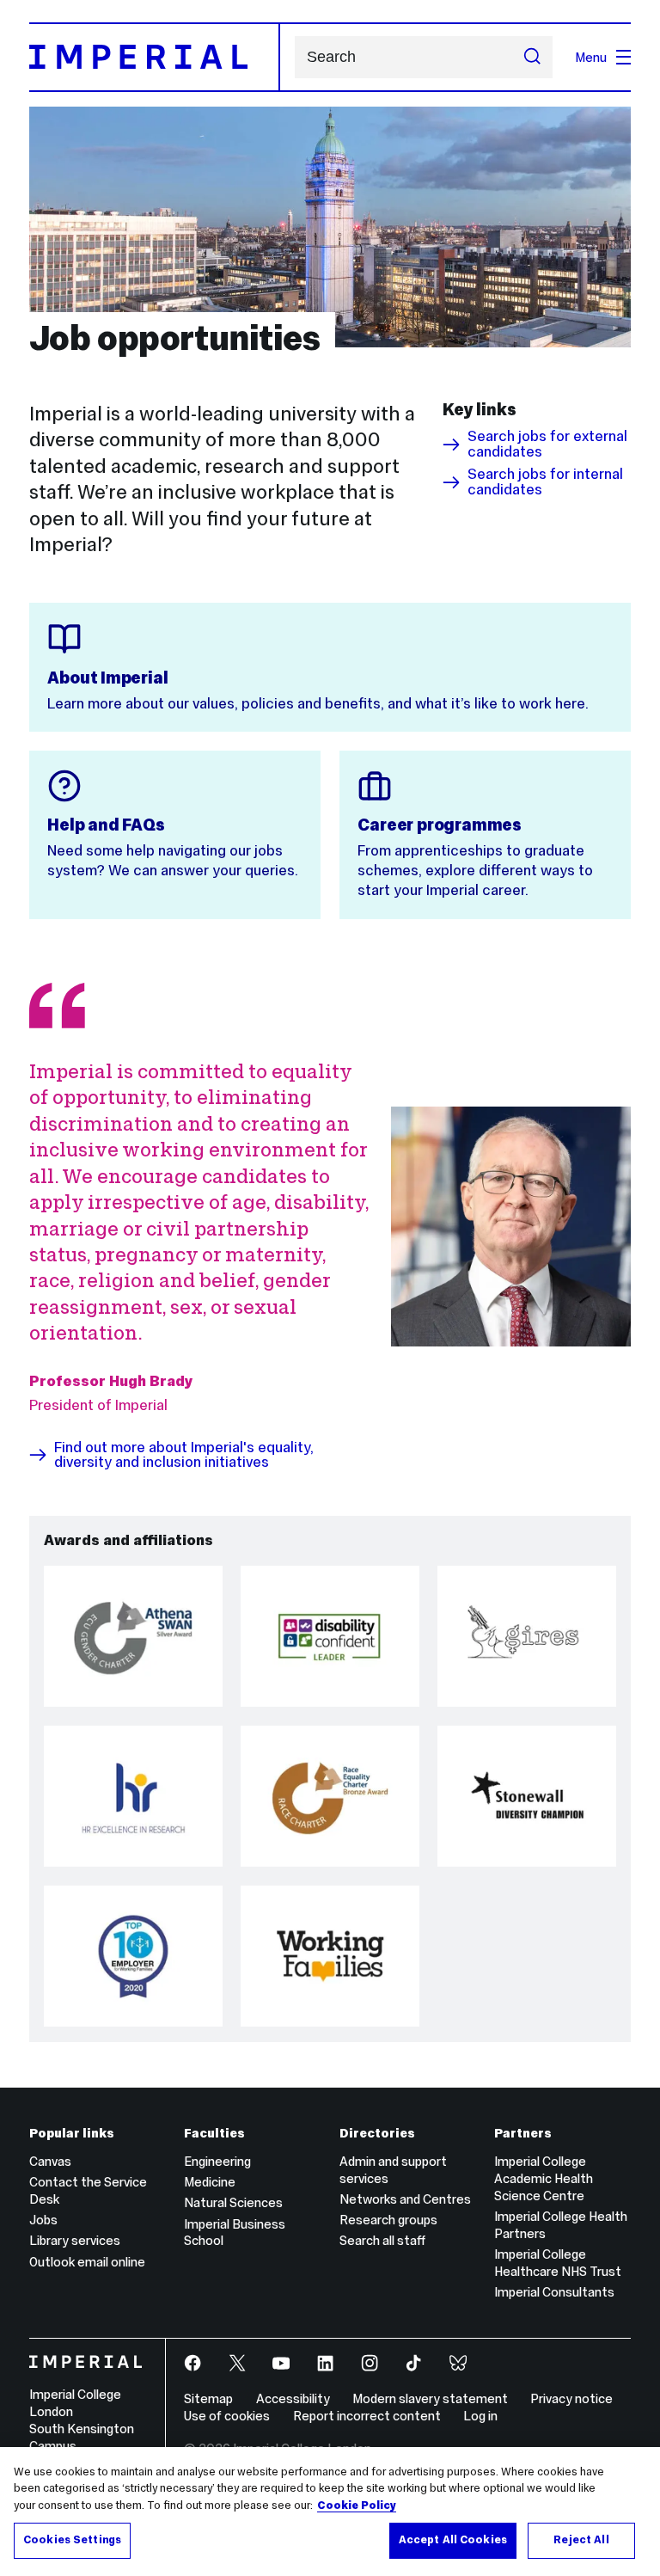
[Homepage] (155, 57)
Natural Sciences (233, 2202)
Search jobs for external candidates (547, 444)
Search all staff (382, 2240)
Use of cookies (227, 2416)
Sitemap (208, 2398)
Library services (75, 2240)
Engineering (217, 2161)
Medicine (210, 2182)
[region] (330, 2512)
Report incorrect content (367, 2416)
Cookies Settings (72, 2540)
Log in (480, 2416)
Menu (591, 57)
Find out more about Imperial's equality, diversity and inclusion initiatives (184, 1455)
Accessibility (293, 2398)
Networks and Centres (405, 2199)
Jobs (43, 2220)
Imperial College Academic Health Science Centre (544, 2178)
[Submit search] (532, 58)
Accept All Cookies (453, 2540)
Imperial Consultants (554, 2292)
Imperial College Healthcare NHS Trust (558, 2263)
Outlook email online (87, 2262)
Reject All (581, 2540)
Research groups (388, 2220)
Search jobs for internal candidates (545, 482)
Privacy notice (571, 2398)
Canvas (50, 2161)
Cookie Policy (357, 2505)
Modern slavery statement (430, 2398)
